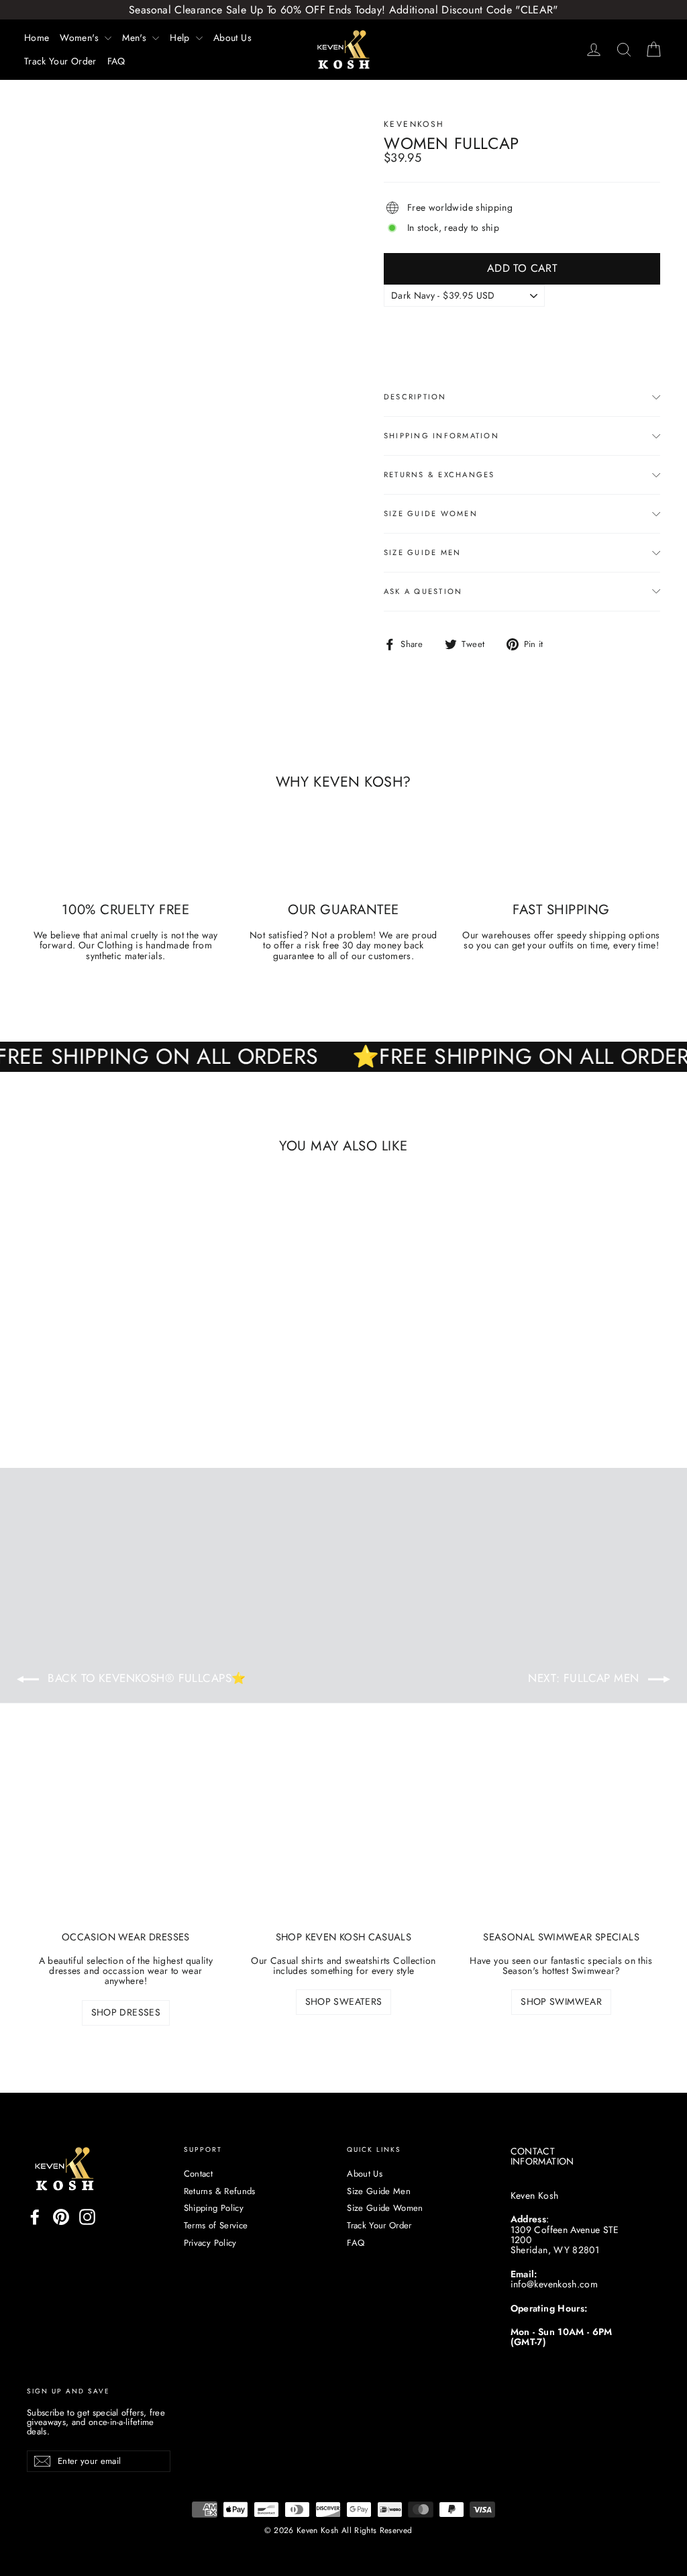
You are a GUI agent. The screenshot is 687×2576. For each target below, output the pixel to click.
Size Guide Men (422, 552)
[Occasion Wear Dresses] (126, 1845)
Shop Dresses (126, 2012)
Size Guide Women (431, 513)
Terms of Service (216, 2225)
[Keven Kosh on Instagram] (87, 2217)
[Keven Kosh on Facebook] (35, 2217)
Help (181, 38)
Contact (198, 2174)
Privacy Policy (210, 2243)
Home (37, 38)
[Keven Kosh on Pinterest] (61, 2217)
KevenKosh (414, 124)
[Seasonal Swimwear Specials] (561, 1845)
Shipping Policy (214, 2208)
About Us (232, 38)
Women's (81, 38)
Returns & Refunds (220, 2191)
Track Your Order (60, 61)
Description (415, 397)
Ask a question (423, 591)
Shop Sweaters (344, 2001)
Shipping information (441, 436)
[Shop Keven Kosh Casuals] (344, 1845)
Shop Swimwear (561, 2001)
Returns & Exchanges (439, 475)
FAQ (116, 61)
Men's (136, 38)
